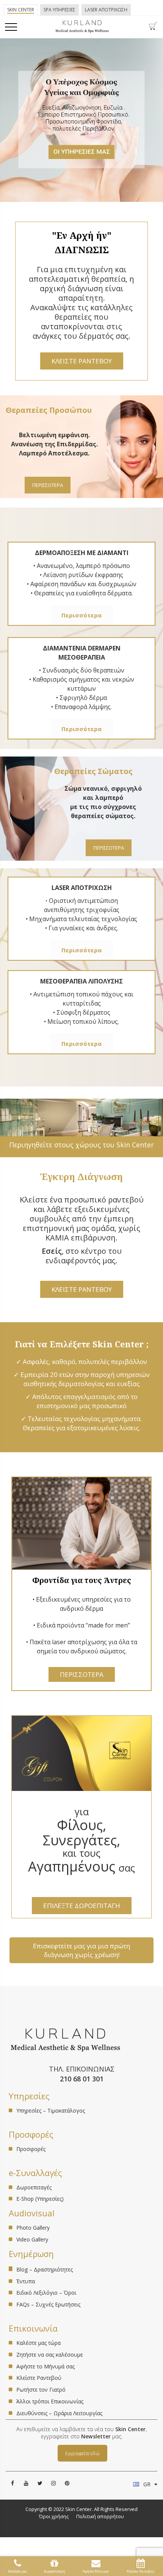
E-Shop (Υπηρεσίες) (40, 2199)
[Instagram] (53, 2483)
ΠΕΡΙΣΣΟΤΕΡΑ (48, 485)
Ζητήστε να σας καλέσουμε (50, 2355)
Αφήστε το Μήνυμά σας (45, 2366)
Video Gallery (32, 2239)
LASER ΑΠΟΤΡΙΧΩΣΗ (106, 10)
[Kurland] (82, 31)
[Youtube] (26, 2483)
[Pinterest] (67, 2483)
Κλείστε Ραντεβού (39, 2378)
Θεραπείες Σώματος (93, 771)
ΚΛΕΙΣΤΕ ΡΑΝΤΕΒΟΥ (82, 361)
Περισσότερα (81, 615)
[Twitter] (40, 2483)
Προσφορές (31, 2149)
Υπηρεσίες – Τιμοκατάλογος (51, 2111)
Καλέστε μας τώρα (38, 2343)
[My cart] (153, 28)
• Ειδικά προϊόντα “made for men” (82, 1625)
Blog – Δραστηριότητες (45, 2269)
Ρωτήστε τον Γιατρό (41, 2390)
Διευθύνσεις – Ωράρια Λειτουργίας (59, 2413)
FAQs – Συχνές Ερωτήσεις (48, 2304)
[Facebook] (13, 2483)
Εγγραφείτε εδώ (82, 2453)
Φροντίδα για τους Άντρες (82, 1580)
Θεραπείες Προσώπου (49, 410)
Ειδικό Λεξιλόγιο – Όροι (46, 2293)
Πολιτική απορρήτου (100, 2516)
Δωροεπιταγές (34, 2188)
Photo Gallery (33, 2228)
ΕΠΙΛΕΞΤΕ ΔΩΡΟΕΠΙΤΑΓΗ (82, 1906)
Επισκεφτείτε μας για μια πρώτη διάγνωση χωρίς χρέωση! (81, 1950)
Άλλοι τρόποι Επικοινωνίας (50, 2401)
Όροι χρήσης (54, 2516)
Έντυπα (26, 2281)
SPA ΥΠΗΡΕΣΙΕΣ (60, 10)
